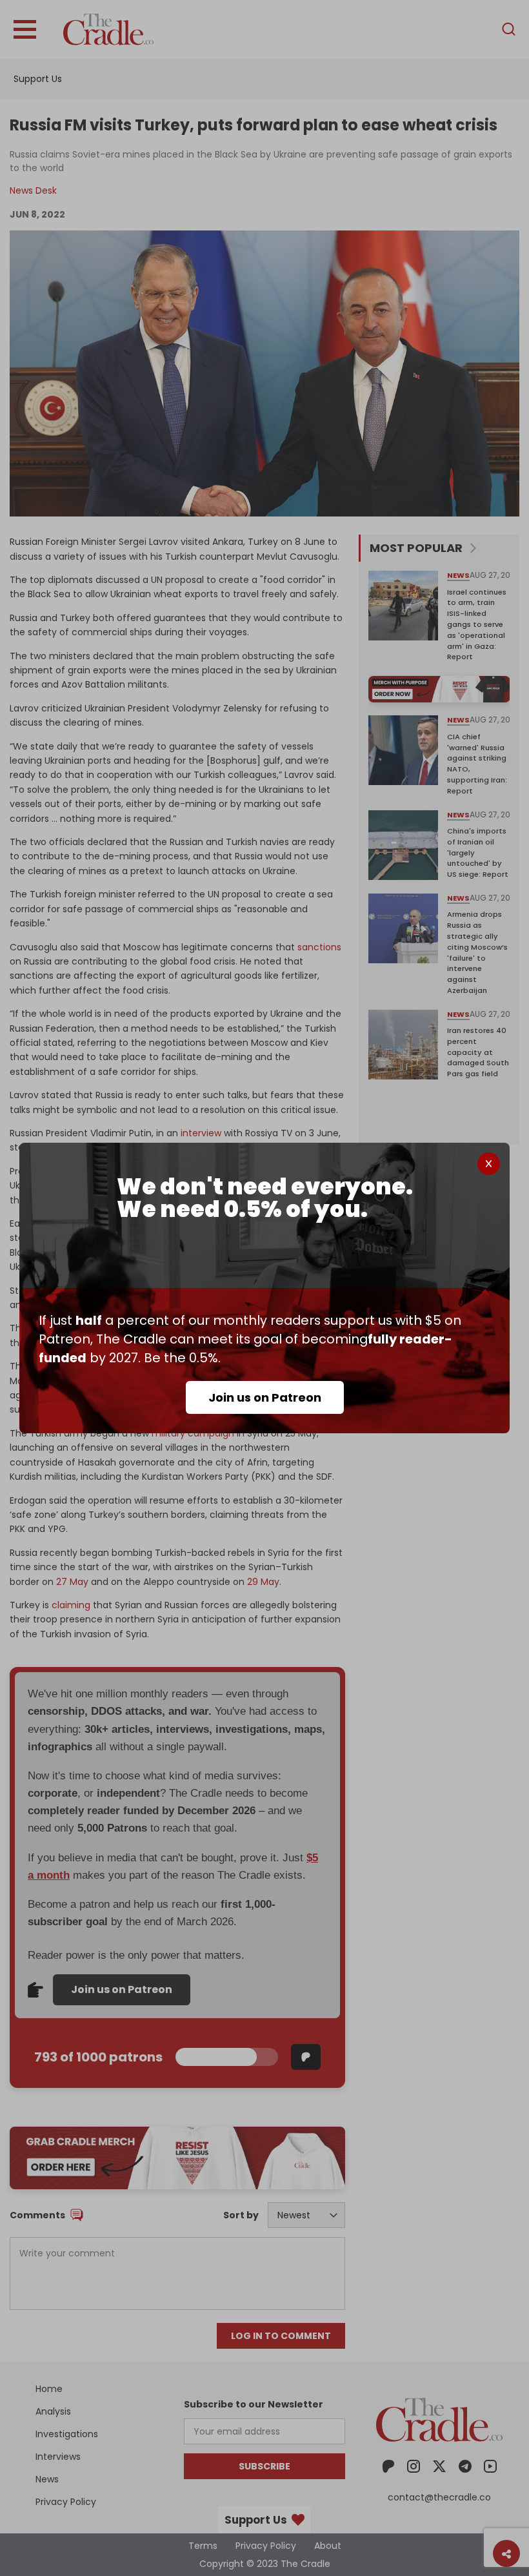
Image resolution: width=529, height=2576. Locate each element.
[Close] (489, 1164)
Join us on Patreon (265, 1397)
